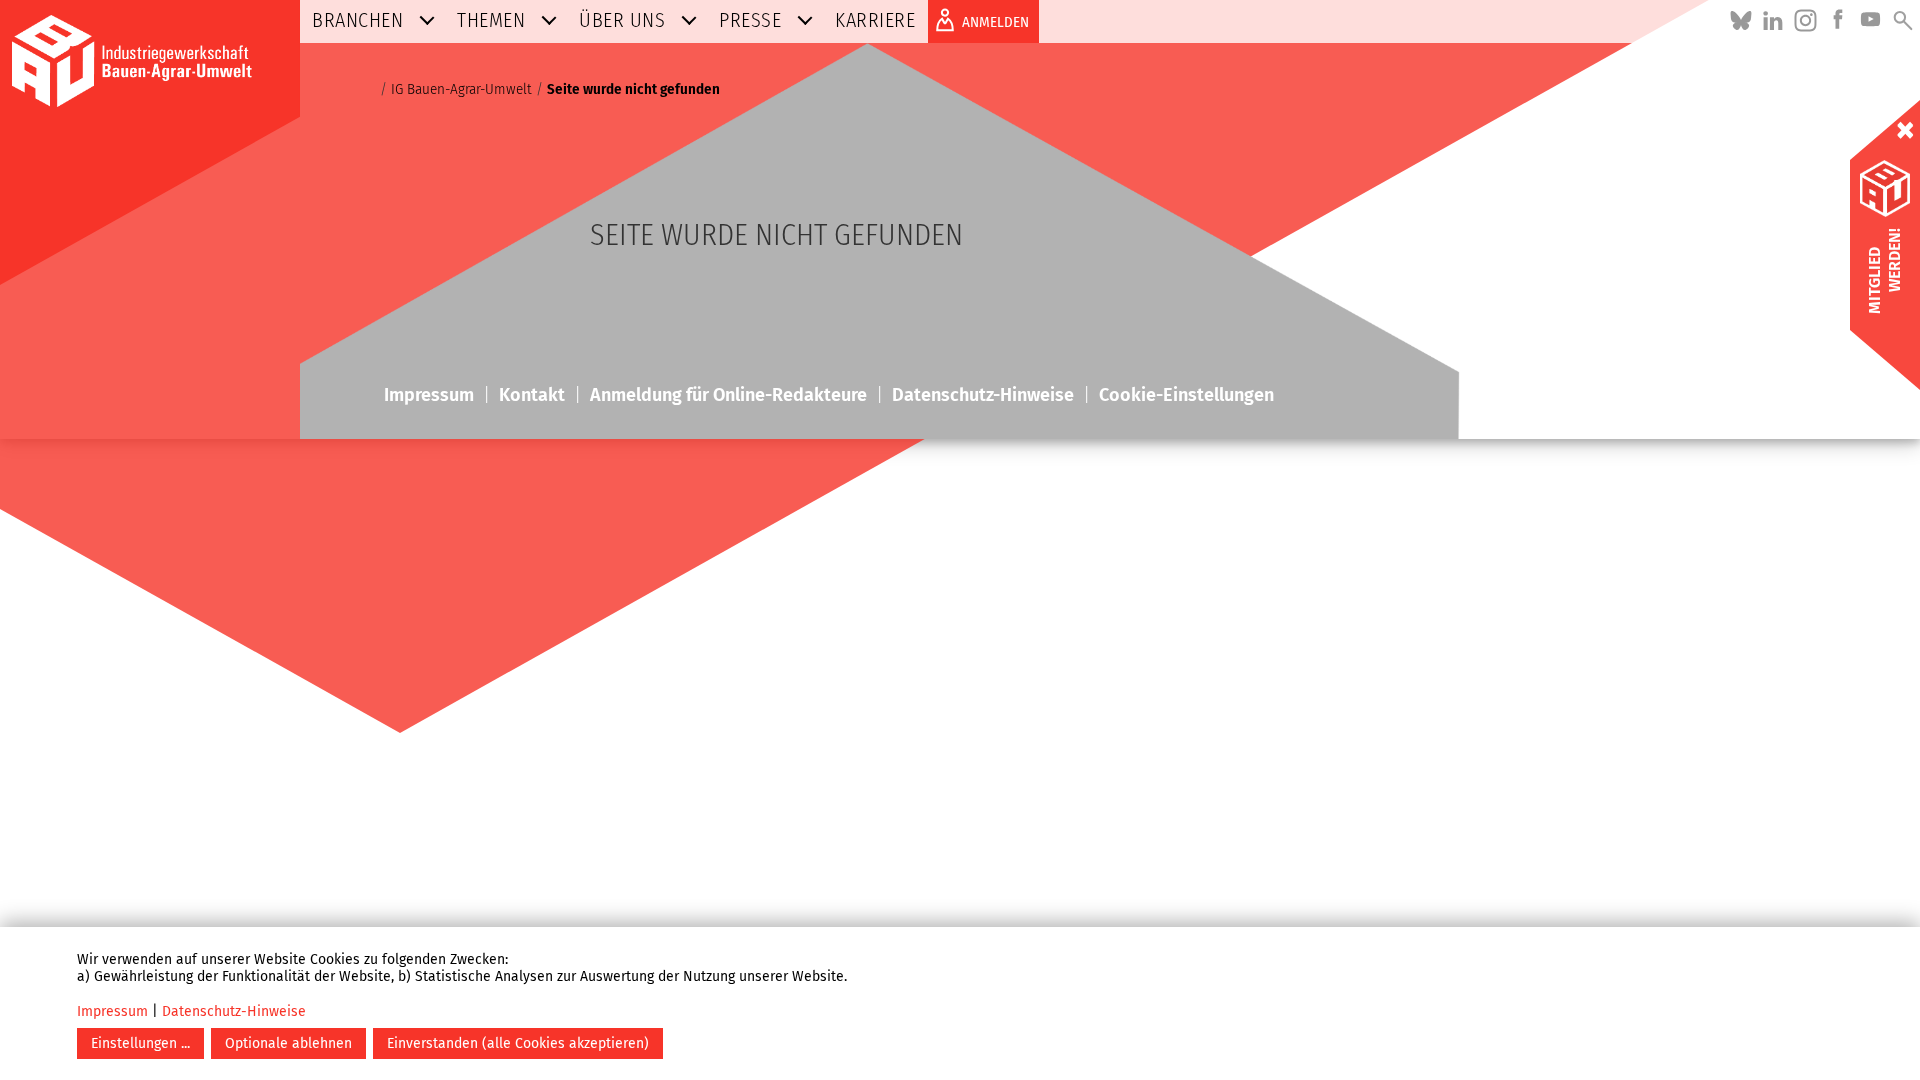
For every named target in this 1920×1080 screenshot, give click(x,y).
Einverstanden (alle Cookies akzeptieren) (518, 1043)
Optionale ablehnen (288, 1043)
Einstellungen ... (140, 1043)
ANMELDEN (995, 22)
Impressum (112, 1011)
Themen (491, 20)
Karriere (875, 20)
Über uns (622, 20)
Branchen (357, 20)
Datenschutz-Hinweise (234, 1011)
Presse (750, 20)
